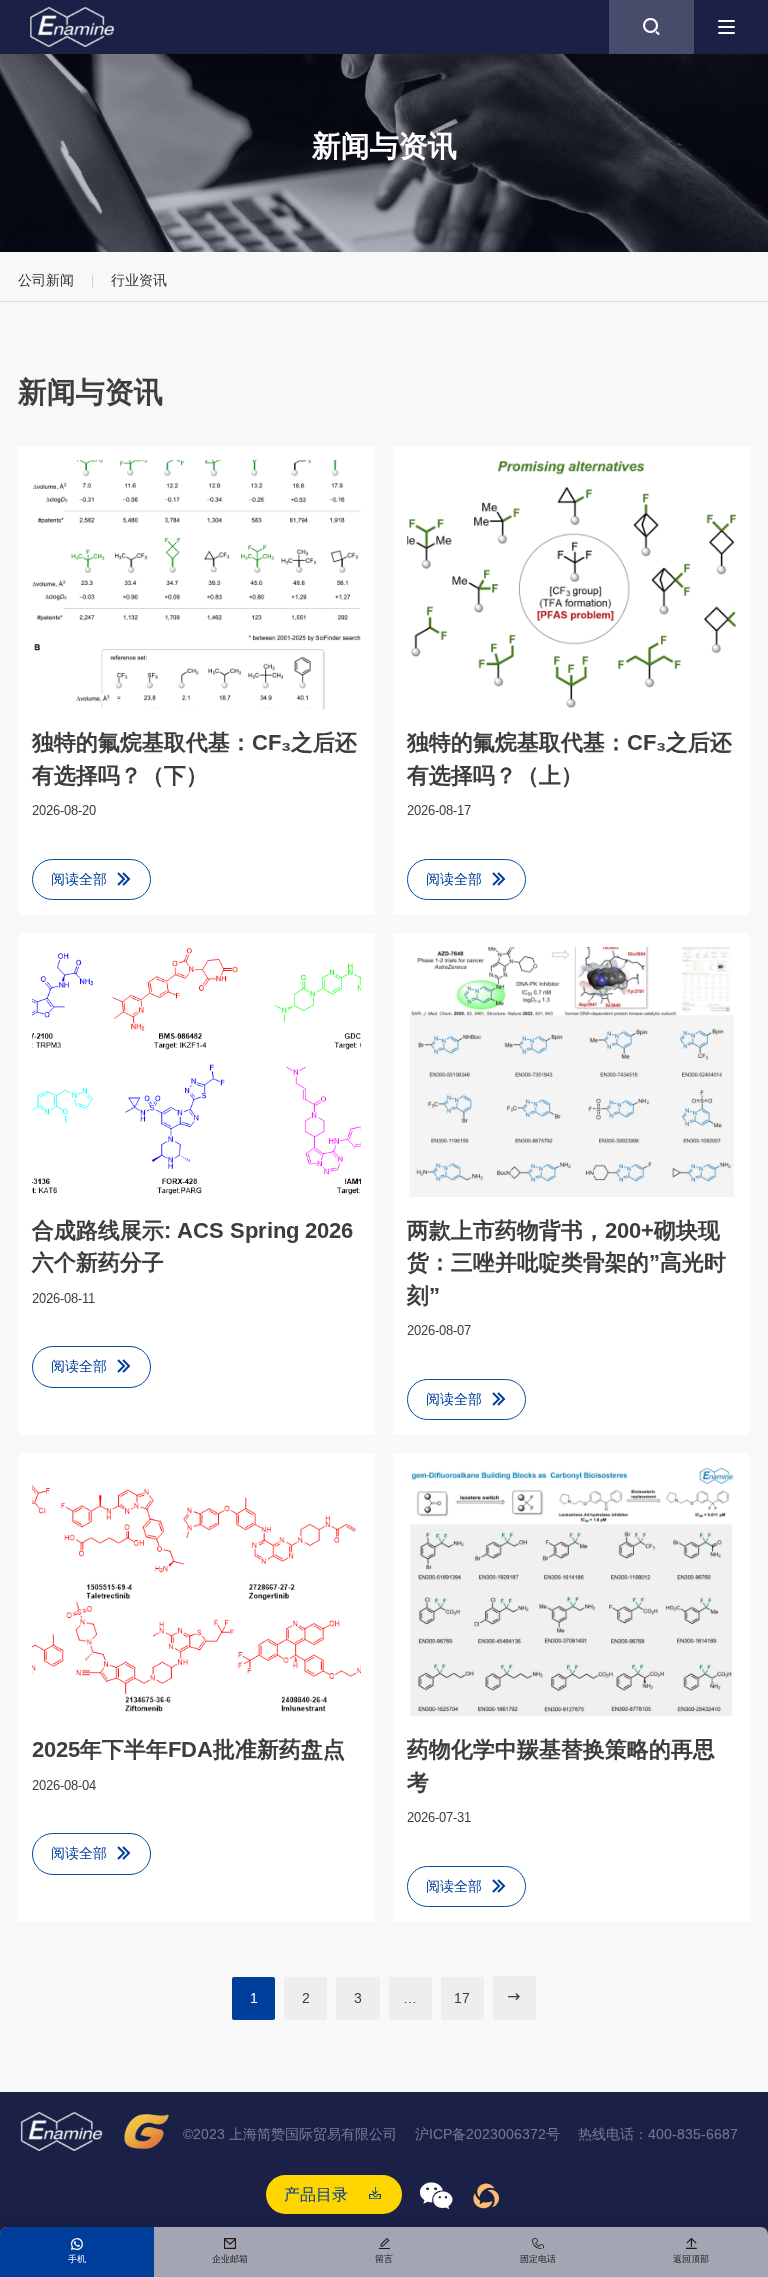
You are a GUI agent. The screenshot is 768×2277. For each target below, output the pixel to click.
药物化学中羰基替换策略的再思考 (561, 1765)
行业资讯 (139, 280)
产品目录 (316, 2194)
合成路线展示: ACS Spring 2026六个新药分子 (192, 1246)
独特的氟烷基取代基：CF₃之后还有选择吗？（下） (194, 758)
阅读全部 (91, 879)
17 (462, 1998)
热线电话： (658, 2134)
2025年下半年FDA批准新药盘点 (188, 1749)
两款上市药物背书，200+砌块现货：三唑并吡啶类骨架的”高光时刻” (566, 1263)
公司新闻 (46, 280)
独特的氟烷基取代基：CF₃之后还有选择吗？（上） (569, 758)
